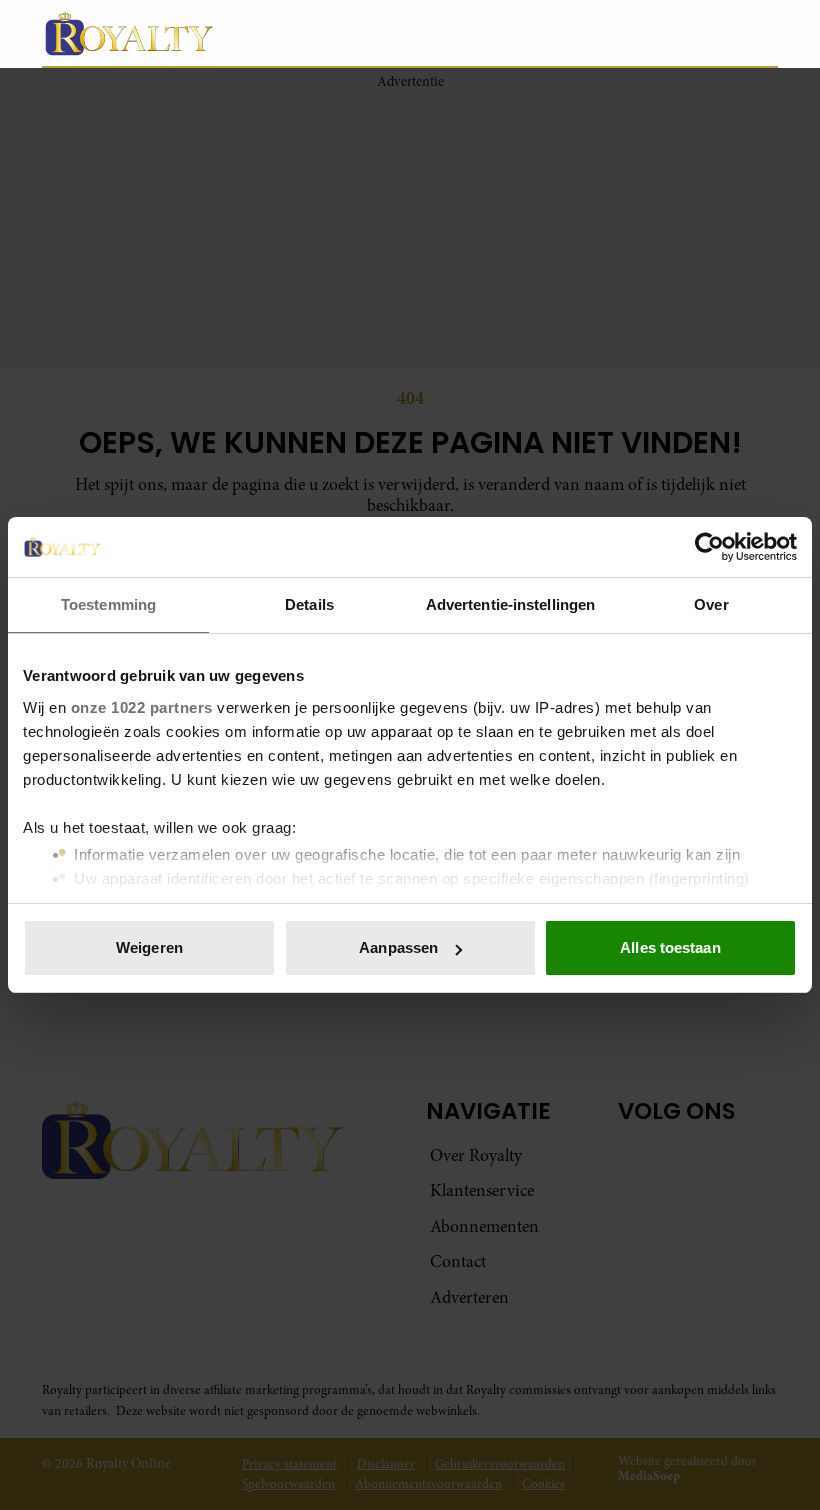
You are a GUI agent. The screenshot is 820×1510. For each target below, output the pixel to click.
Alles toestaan (670, 947)
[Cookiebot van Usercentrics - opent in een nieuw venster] (709, 547)
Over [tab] (711, 604)
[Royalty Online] (320, 33)
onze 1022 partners (142, 707)
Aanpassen (398, 947)
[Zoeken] (762, 34)
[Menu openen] (636, 33)
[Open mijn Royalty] (702, 32)
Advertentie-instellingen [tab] (510, 604)
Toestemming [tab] (108, 604)
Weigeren (149, 947)
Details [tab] (309, 604)
